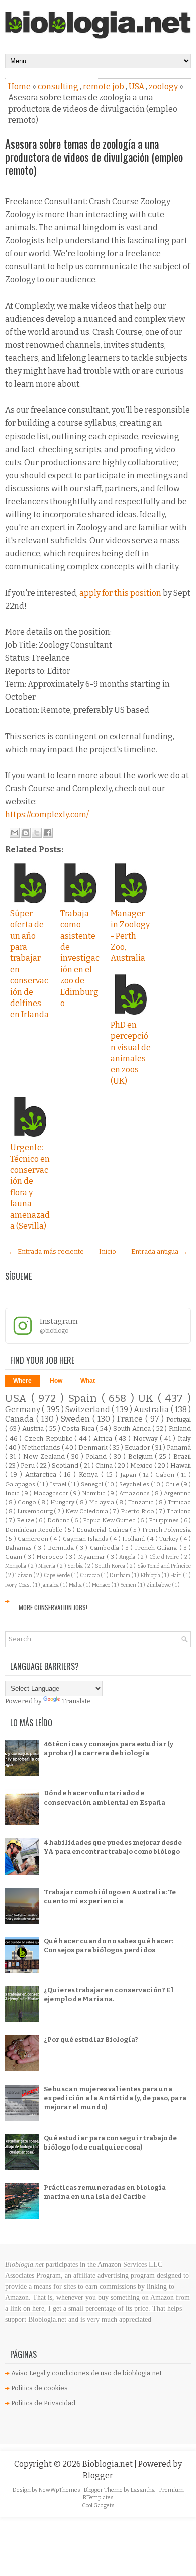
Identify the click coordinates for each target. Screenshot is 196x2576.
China (105, 1465)
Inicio (108, 1252)
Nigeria (47, 1566)
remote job (104, 87)
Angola (128, 1557)
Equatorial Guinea (103, 1530)
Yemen (129, 1585)
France (131, 1419)
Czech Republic (49, 1438)
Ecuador (138, 1447)
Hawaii (181, 1465)
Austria (34, 1429)
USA (137, 87)
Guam (14, 1557)
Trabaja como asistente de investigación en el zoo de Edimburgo (80, 958)
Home (20, 87)
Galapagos (21, 1484)
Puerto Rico (138, 1511)
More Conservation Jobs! (53, 1607)
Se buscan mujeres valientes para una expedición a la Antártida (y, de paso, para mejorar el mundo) (115, 2098)
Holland (134, 1539)
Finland (180, 1429)
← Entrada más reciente (46, 1252)
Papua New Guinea (110, 1520)
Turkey (170, 1539)
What (88, 1381)
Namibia (94, 1493)
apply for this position (121, 593)
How (56, 1381)
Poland (97, 1456)
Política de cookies (39, 2388)
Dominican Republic (35, 1530)
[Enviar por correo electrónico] (15, 833)
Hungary (63, 1502)
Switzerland (88, 1410)
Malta (76, 1585)
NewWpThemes (60, 2490)
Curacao (90, 1575)
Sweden (77, 1419)
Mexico (142, 1465)
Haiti (177, 1575)
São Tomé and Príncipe (164, 1566)
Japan (130, 1475)
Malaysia (102, 1502)
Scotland (66, 1465)
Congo (28, 1502)
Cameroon (34, 1539)
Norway (147, 1438)
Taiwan (24, 1575)
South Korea (111, 1566)
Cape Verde (57, 1575)
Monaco (102, 1585)
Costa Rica (79, 1429)
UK (148, 1399)
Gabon (166, 1475)
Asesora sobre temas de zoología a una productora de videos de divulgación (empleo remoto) (94, 157)
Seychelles (135, 1484)
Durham (120, 1575)
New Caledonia (87, 1511)
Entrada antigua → (160, 1252)
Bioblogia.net (108, 2464)
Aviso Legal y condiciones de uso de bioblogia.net (86, 2373)
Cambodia (106, 1548)
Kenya (90, 1474)
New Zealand (45, 1456)
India (13, 1493)
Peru (28, 1465)
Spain (85, 1399)
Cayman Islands (86, 1539)
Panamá (179, 1447)
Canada (21, 1419)
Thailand (179, 1511)
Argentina (177, 1493)
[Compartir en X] (37, 833)
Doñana (59, 1520)
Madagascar (52, 1493)
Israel (59, 1484)
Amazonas (135, 1493)
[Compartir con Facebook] (48, 833)
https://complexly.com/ (47, 815)
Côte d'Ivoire (165, 1557)
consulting (59, 87)
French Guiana (157, 1548)
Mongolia (16, 1566)
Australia (152, 1410)
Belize (26, 1520)
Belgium (142, 1456)
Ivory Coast (19, 1585)
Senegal (93, 1484)
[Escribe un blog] (26, 833)
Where (22, 1381)
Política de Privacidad (43, 2403)
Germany (23, 1410)
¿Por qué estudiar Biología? (91, 2039)
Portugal (179, 1420)
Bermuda (62, 1548)
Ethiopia (151, 1575)
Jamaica (51, 1585)
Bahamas (19, 1548)
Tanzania (142, 1502)
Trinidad (179, 1502)
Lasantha (143, 2490)
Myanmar (92, 1557)
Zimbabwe (159, 1585)
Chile (173, 1484)
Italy (184, 1438)
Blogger (98, 2475)
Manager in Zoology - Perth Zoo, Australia (130, 936)
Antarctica (42, 1474)
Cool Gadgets (98, 2506)
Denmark (94, 1447)
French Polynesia (167, 1530)
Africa (104, 1438)
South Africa (133, 1429)
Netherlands (42, 1447)
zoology (164, 87)
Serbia (76, 1566)
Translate (76, 1701)
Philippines (165, 1520)
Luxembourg (36, 1511)
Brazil (182, 1456)
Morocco (51, 1557)
